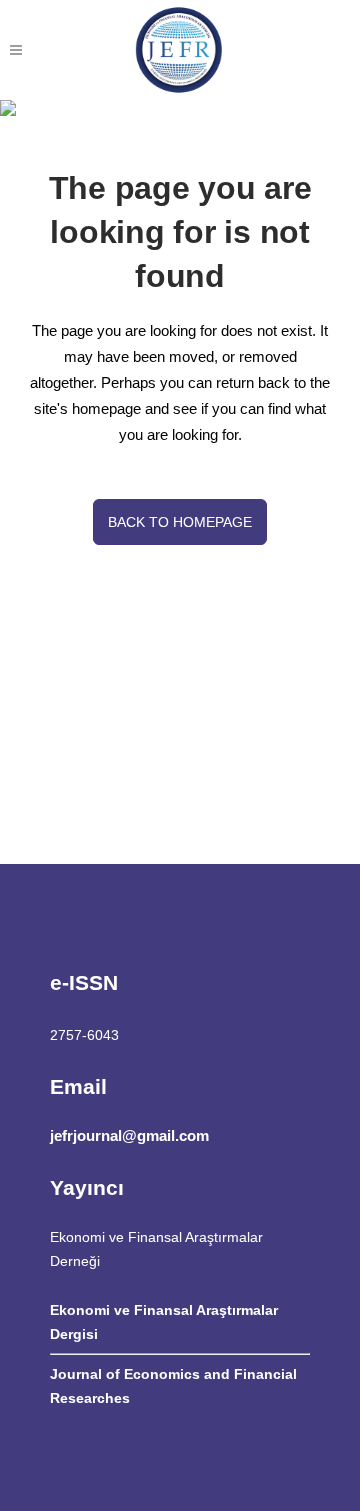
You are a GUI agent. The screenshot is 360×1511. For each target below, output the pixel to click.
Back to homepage (180, 522)
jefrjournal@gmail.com (129, 1135)
